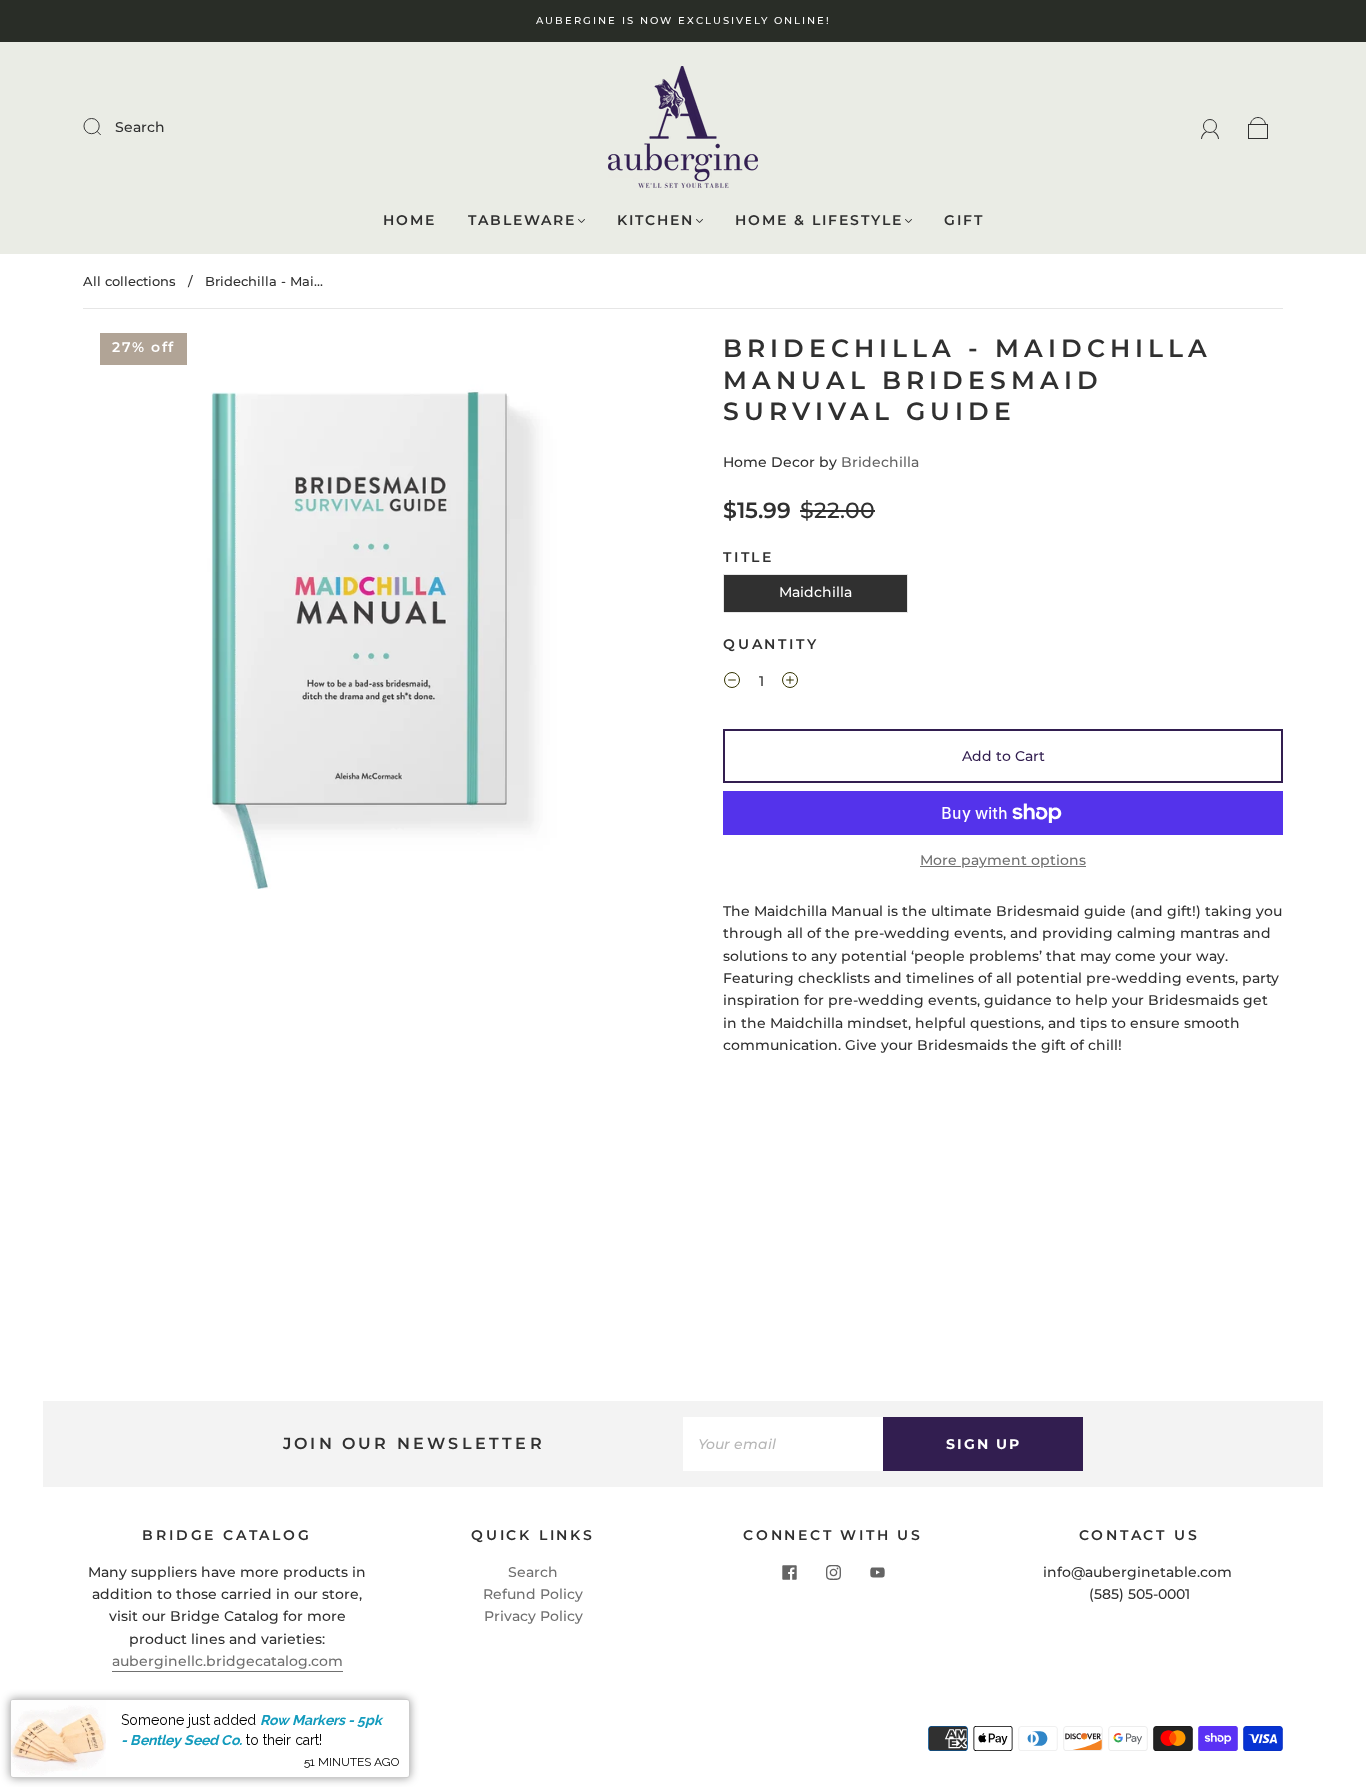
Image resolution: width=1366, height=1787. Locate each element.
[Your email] (783, 1444)
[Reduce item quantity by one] (732, 683)
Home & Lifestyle (819, 220)
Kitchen (655, 220)
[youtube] (877, 1573)
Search (140, 127)
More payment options (1003, 860)
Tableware (522, 220)
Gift (964, 220)
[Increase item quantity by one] (790, 683)
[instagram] (833, 1573)
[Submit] (105, 126)
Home (409, 220)
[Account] (1210, 127)
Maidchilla (815, 592)
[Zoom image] (363, 615)
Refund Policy (533, 1594)
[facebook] (789, 1573)
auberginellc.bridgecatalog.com (227, 1661)
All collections (129, 281)
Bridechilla (880, 462)
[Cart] (1258, 127)
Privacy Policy (533, 1616)
